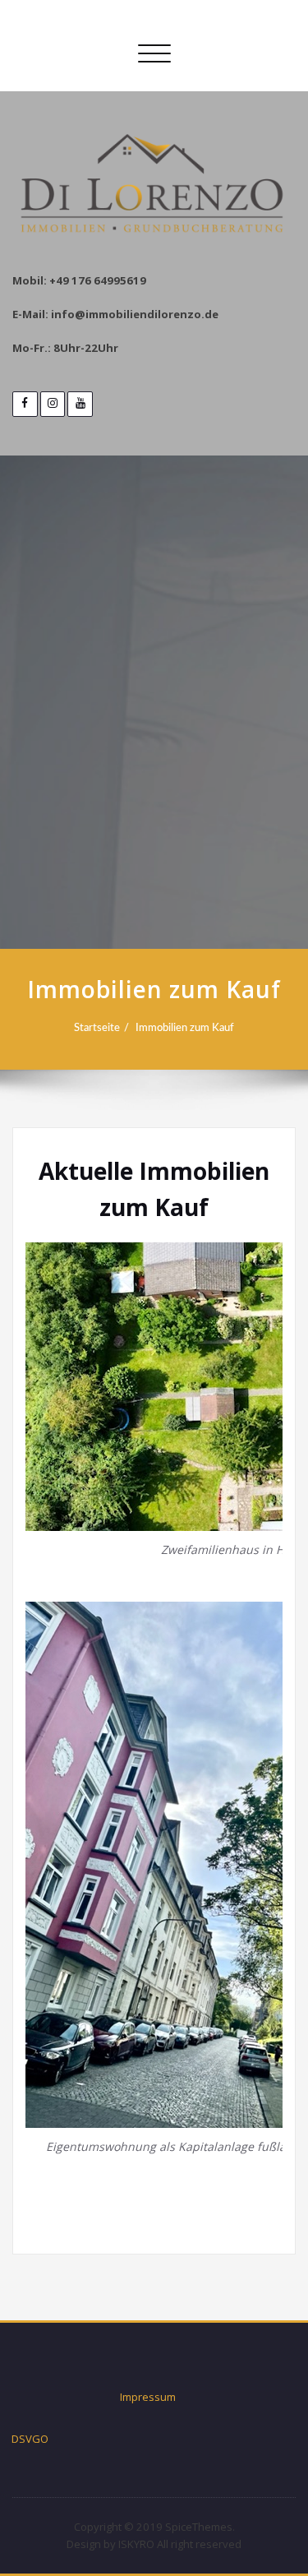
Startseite (97, 1028)
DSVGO (30, 2439)
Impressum (148, 2397)
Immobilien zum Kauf (185, 1028)
